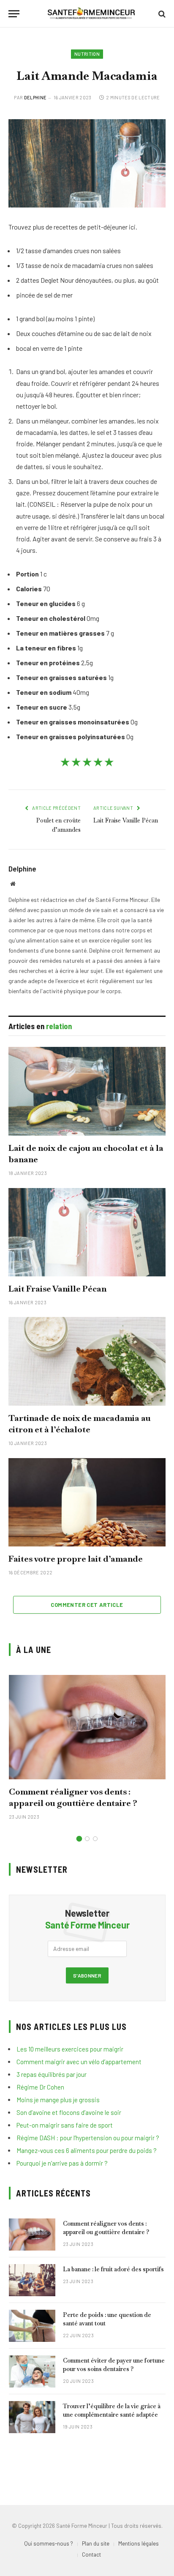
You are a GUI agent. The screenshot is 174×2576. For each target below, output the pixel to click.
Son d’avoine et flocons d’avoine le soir (69, 2112)
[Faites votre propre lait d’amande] (87, 1502)
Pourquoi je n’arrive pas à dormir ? (62, 2163)
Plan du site (96, 2543)
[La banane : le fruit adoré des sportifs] (32, 2280)
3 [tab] (95, 1839)
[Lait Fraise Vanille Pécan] (87, 1232)
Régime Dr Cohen (40, 2087)
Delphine (35, 97)
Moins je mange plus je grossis (58, 2100)
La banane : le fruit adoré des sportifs (113, 2269)
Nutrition (87, 54)
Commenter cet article (87, 1605)
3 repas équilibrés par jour (52, 2074)
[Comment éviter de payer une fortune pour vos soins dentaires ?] (32, 2371)
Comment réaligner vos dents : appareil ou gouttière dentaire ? (73, 1797)
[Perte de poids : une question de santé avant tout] (32, 2326)
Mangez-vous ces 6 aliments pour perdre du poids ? (87, 2150)
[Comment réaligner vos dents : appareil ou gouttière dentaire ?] (87, 1727)
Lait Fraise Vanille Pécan (126, 820)
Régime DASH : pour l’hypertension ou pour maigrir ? (88, 2138)
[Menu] (14, 14)
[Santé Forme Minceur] (91, 14)
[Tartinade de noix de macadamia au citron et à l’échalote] (87, 1361)
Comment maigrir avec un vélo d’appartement (79, 2062)
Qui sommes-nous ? (49, 2543)
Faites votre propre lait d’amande (76, 1559)
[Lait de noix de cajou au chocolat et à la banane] (87, 1091)
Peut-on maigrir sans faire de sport (65, 2125)
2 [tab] (87, 1839)
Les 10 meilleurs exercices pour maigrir (70, 2049)
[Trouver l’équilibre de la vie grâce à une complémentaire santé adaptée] (32, 2417)
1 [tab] (79, 1839)
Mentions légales (139, 2543)
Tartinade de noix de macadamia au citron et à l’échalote (80, 1424)
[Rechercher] (161, 14)
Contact (91, 2554)
